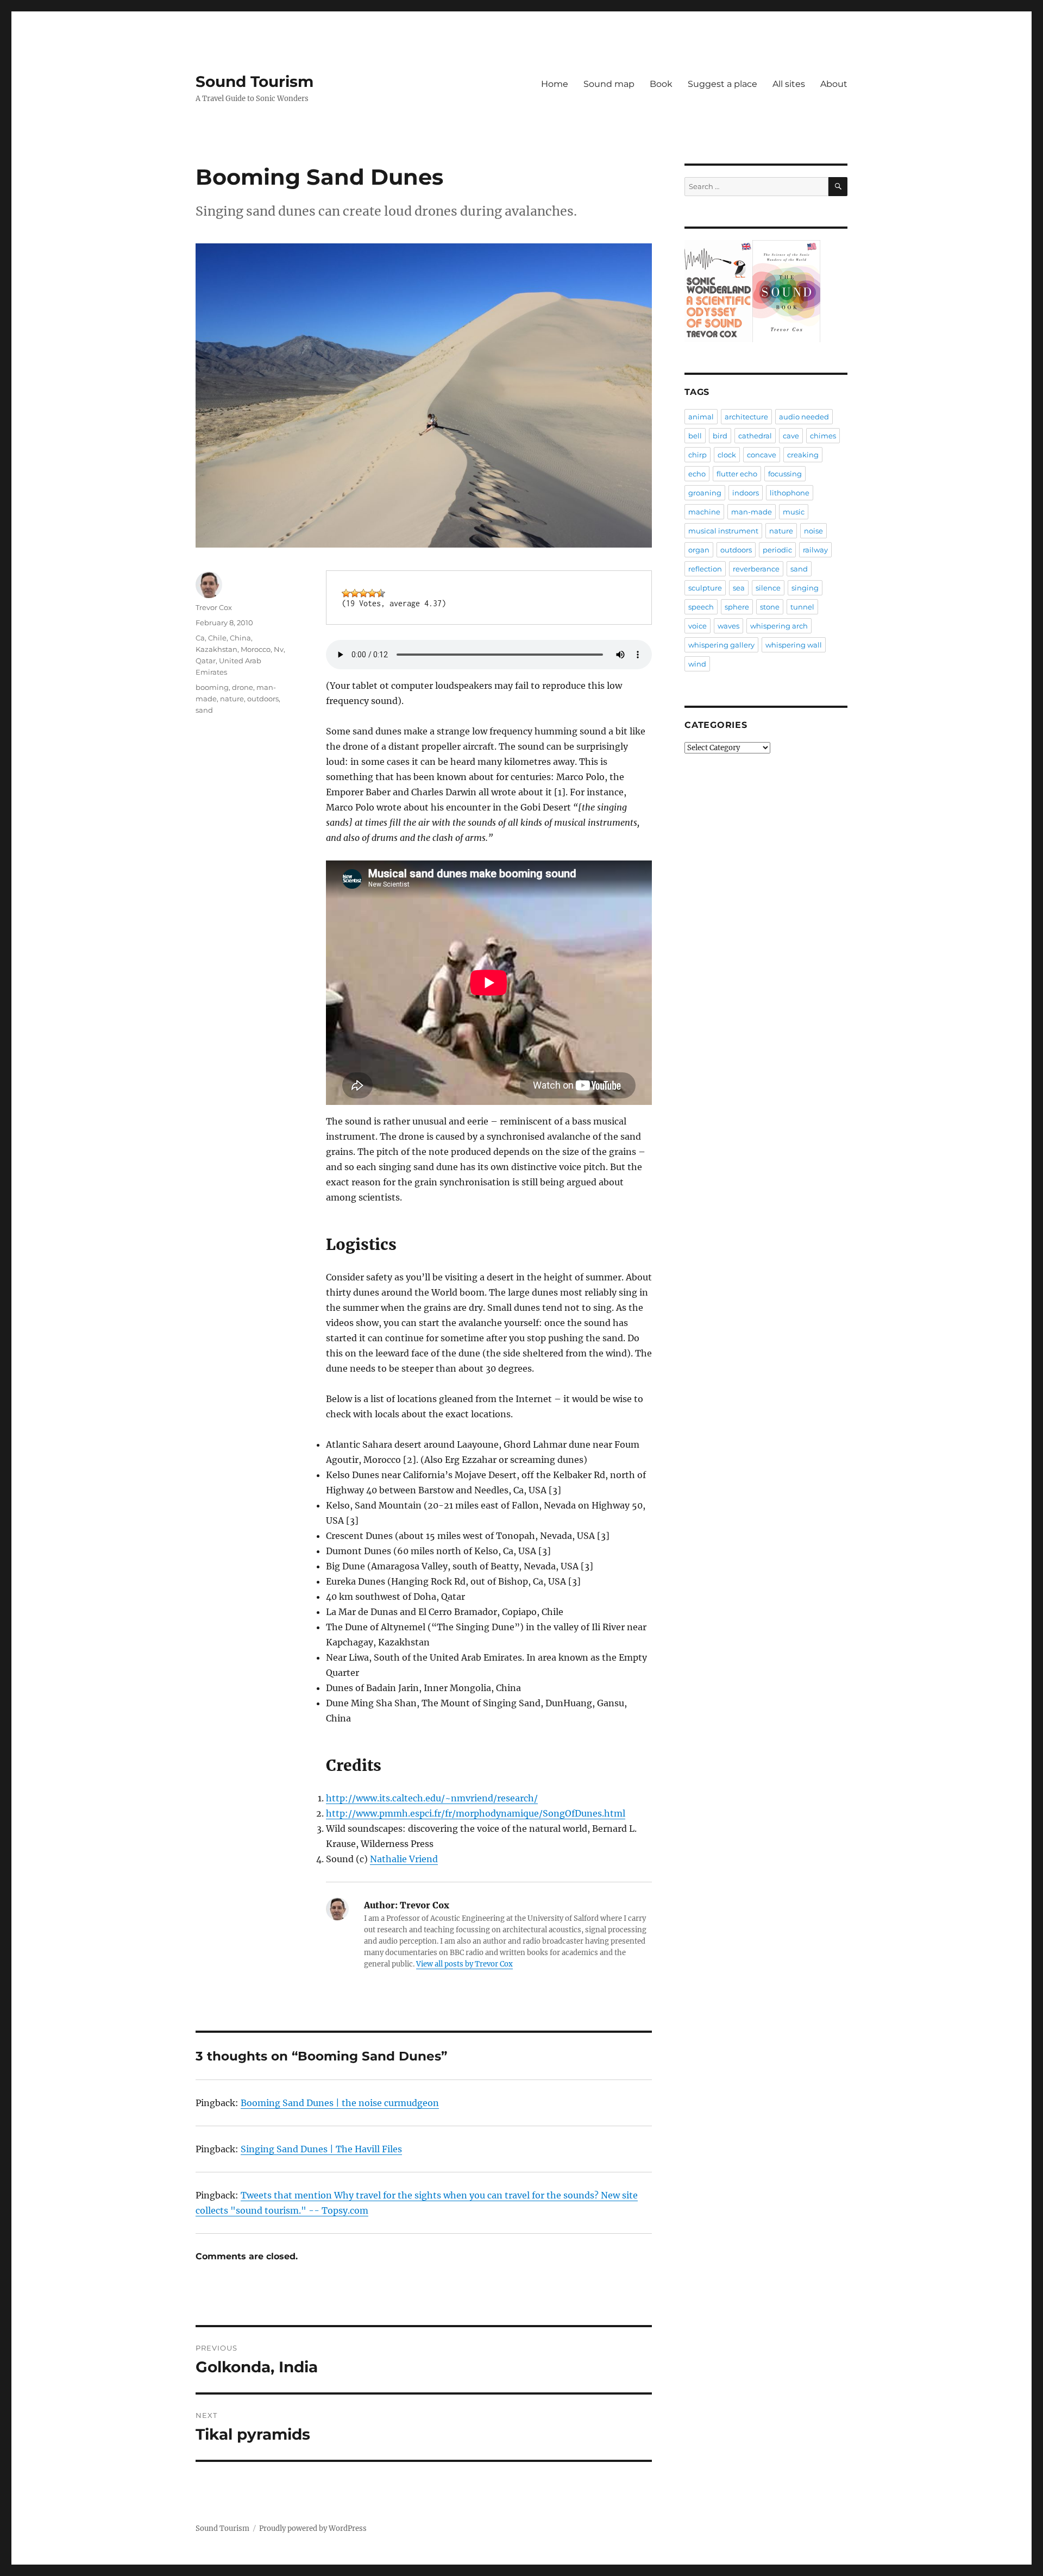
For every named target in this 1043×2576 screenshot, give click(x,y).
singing (805, 588)
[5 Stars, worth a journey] (381, 593)
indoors (746, 493)
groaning (705, 493)
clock (727, 455)
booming (212, 687)
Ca (200, 638)
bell (695, 436)
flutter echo (737, 474)
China (240, 638)
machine (704, 512)
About (834, 84)
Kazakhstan (216, 649)
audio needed (804, 417)
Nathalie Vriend (404, 1859)
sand (204, 710)
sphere (737, 607)
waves (728, 626)
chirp (698, 455)
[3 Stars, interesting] (363, 593)
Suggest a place (722, 84)
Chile (217, 638)
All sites (789, 84)
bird (720, 436)
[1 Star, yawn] (346, 593)
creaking (803, 455)
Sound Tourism (255, 81)
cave (791, 436)
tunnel (802, 607)
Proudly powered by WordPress (313, 2528)
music (794, 512)
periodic (777, 550)
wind (697, 664)
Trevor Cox (214, 607)
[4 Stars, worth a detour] (372, 593)
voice (698, 626)
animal (701, 417)
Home (555, 84)
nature (232, 699)
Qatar (206, 661)
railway (815, 550)
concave (762, 455)
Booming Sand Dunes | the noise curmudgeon (340, 2103)
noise (813, 531)
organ (699, 550)
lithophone (790, 493)
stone (770, 607)
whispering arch (779, 626)
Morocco (256, 649)
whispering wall (794, 645)
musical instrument (723, 531)
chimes (823, 436)
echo (697, 474)
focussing (785, 474)
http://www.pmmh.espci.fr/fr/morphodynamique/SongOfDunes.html (476, 1813)
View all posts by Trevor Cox (464, 1964)
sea (739, 588)
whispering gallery (721, 645)
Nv (279, 649)
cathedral (755, 436)
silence (768, 588)
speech (701, 607)
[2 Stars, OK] (355, 593)
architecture (746, 417)
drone (243, 687)
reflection (705, 569)
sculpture (705, 588)
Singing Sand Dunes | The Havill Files (321, 2149)
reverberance (756, 569)
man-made (752, 512)
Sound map (609, 84)
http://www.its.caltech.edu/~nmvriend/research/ (432, 1798)
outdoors (263, 699)
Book (661, 84)
